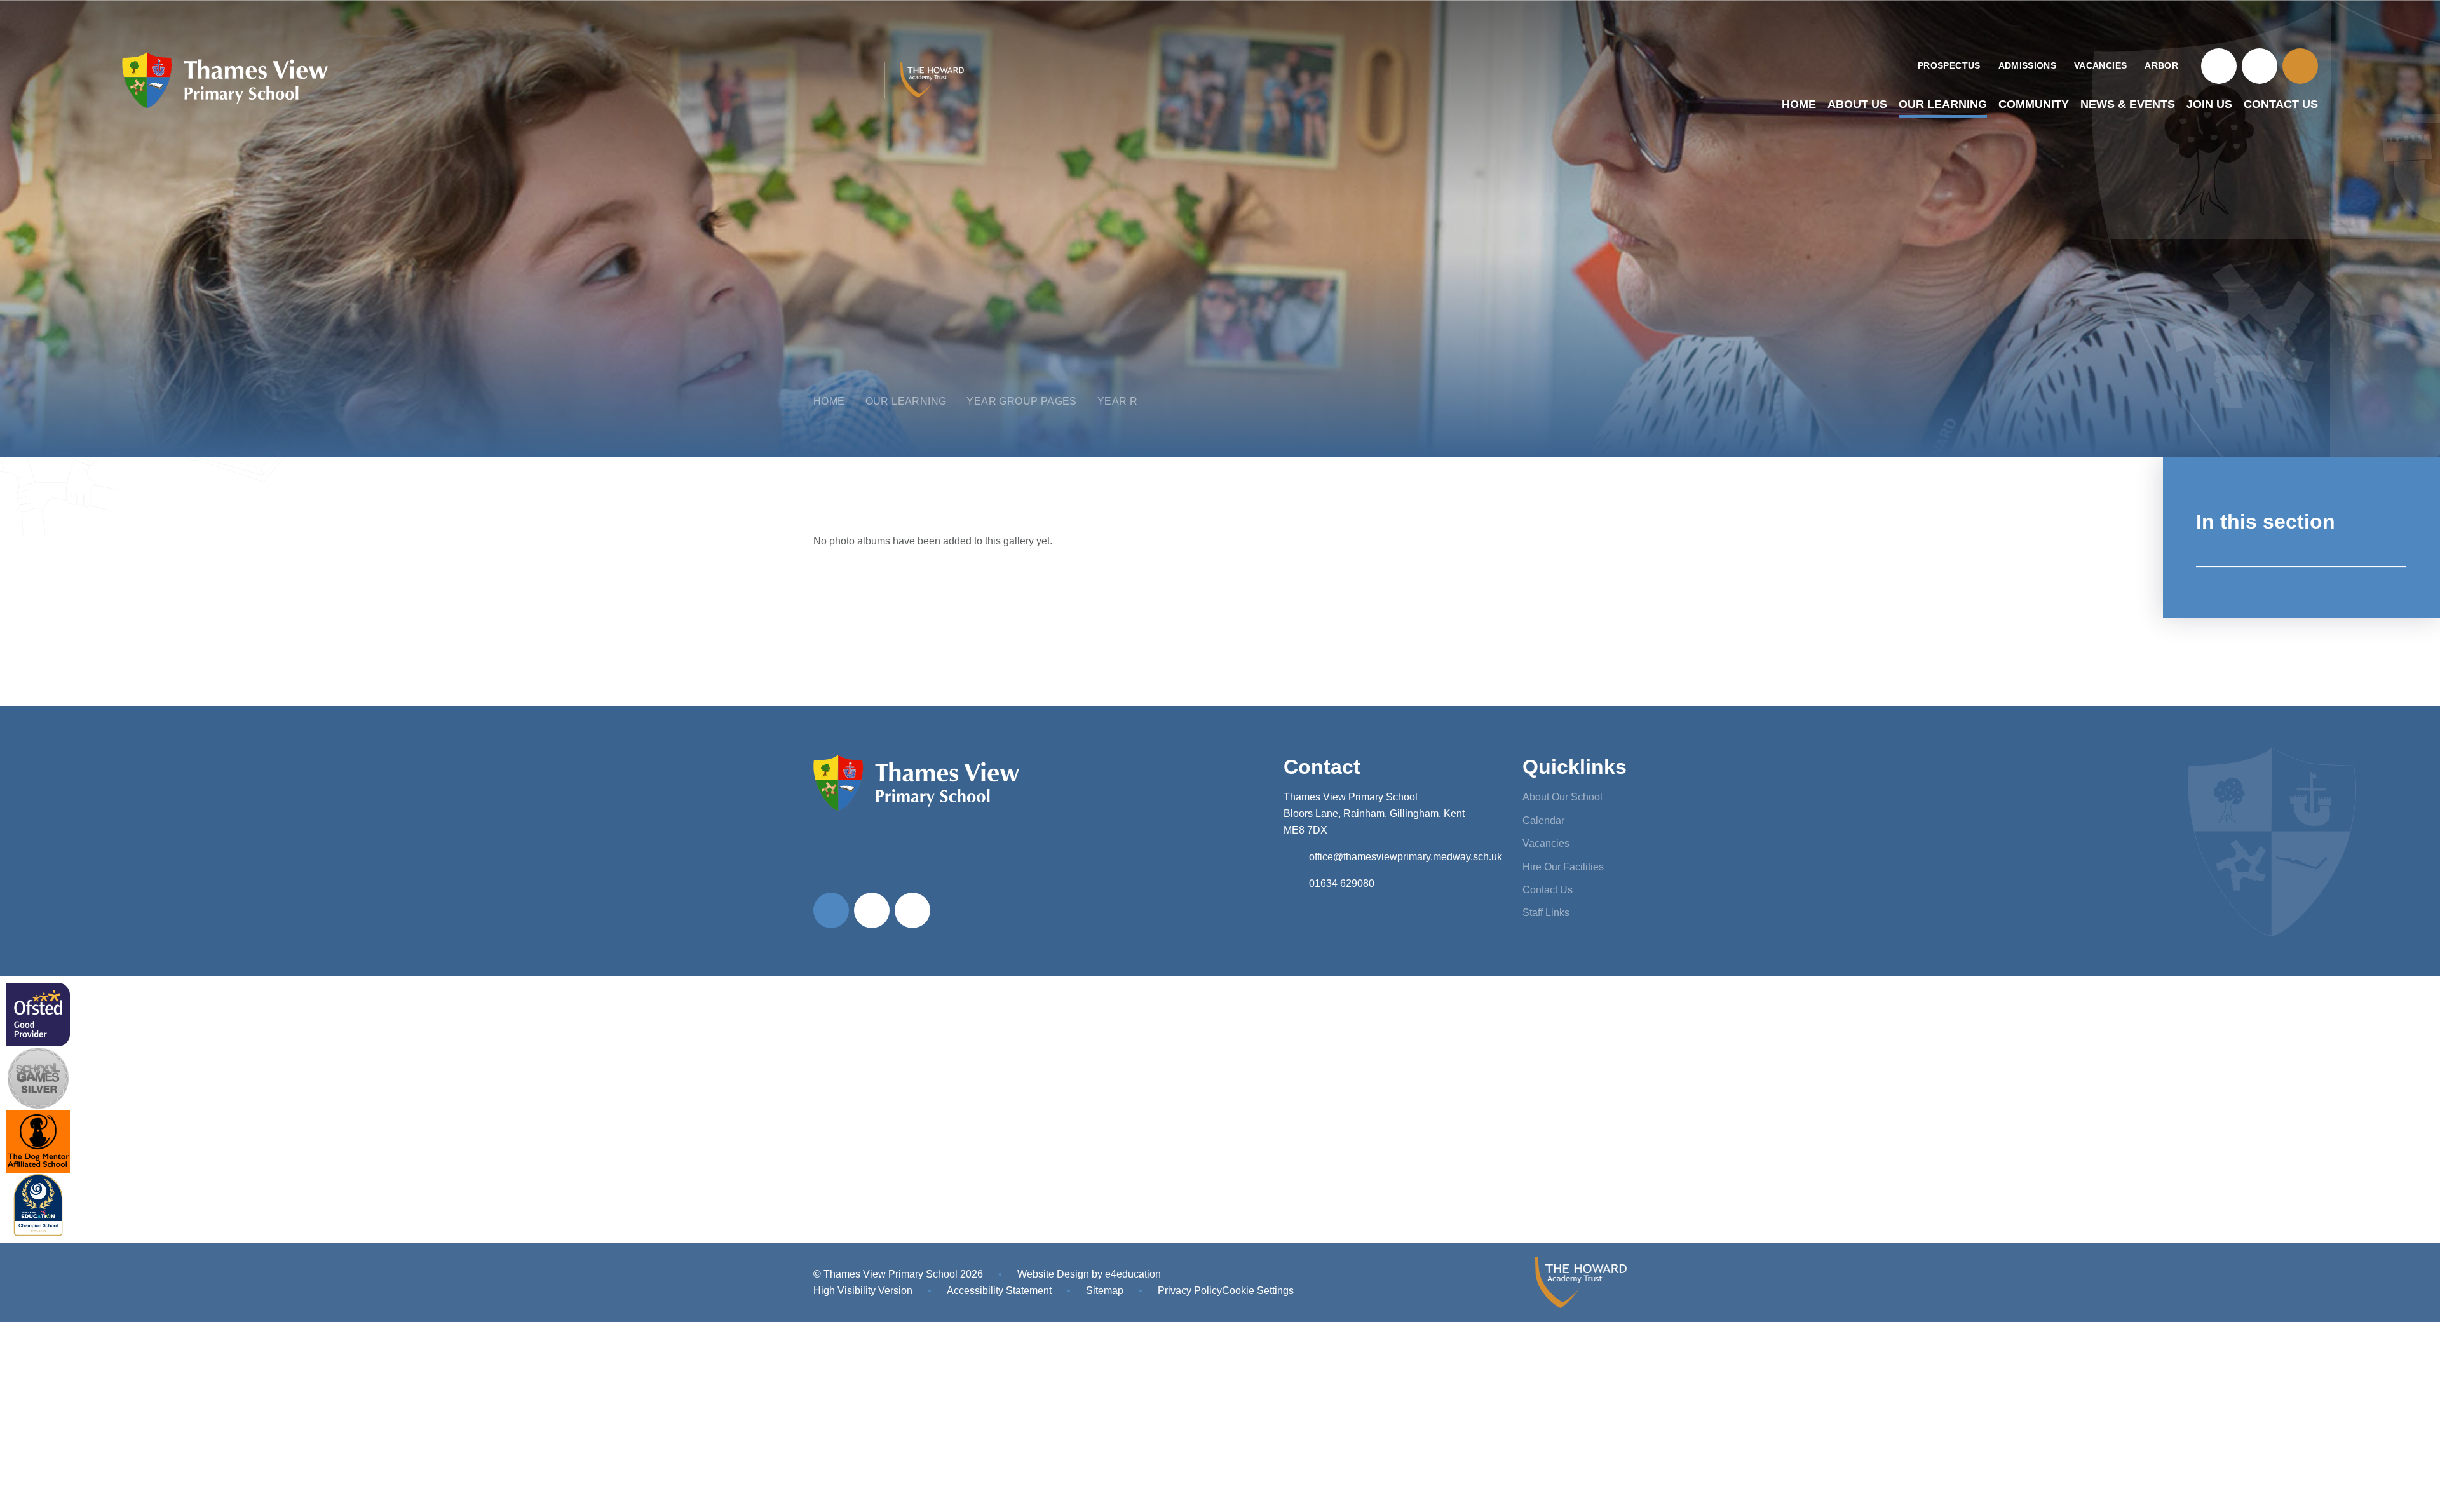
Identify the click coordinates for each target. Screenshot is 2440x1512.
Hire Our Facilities (1563, 867)
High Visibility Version (863, 1291)
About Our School (1562, 797)
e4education (1133, 1274)
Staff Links (1546, 913)
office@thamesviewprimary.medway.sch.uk (1406, 857)
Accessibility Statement (999, 1291)
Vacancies (1546, 843)
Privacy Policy (1190, 1291)
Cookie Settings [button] (1258, 1291)
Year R (1117, 401)
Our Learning (906, 401)
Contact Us (1548, 890)
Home (829, 401)
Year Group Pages (1021, 401)
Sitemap (1105, 1291)
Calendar (1543, 820)
